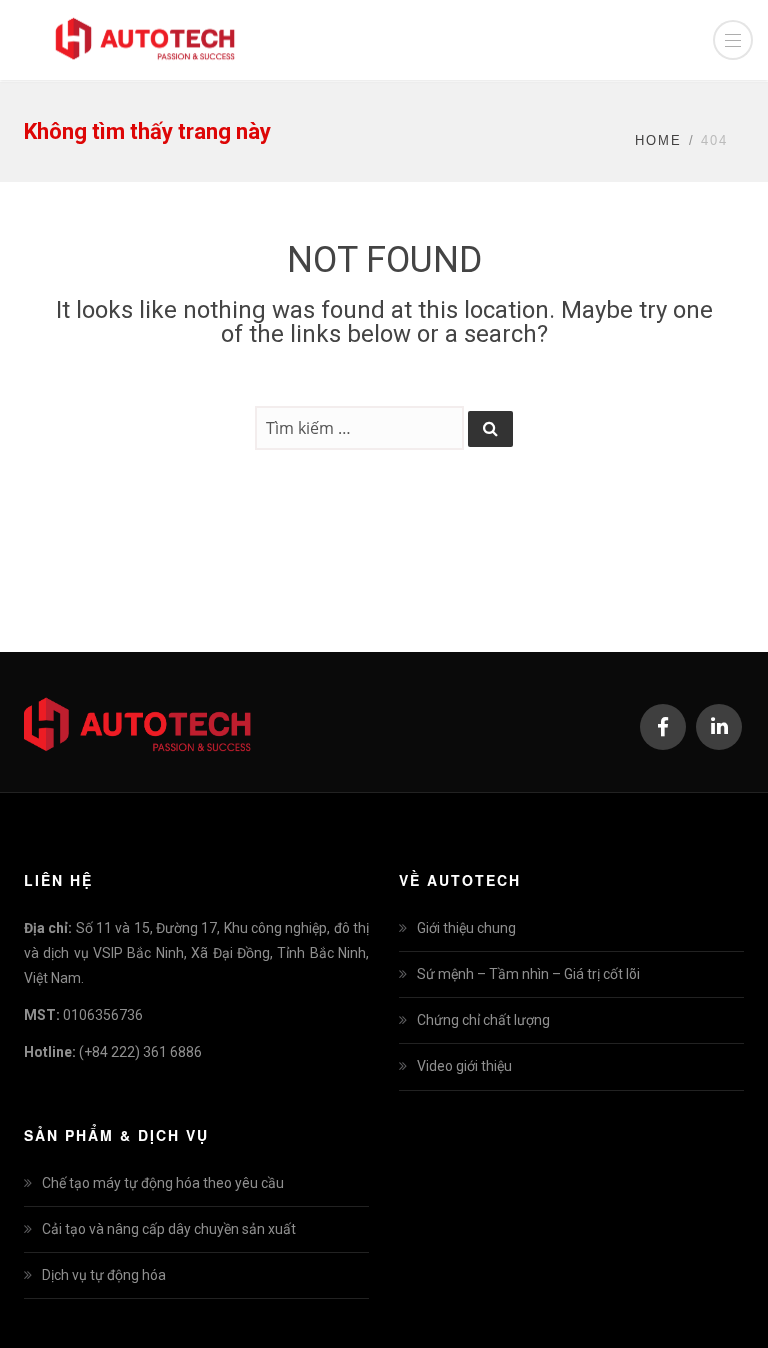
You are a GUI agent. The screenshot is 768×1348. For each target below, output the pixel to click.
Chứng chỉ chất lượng (483, 1020)
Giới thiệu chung (466, 928)
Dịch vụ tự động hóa (104, 1275)
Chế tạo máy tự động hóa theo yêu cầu (163, 1183)
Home (658, 140)
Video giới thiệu (464, 1066)
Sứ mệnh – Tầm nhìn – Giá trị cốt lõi (528, 974)
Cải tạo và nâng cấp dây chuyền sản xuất (169, 1229)
